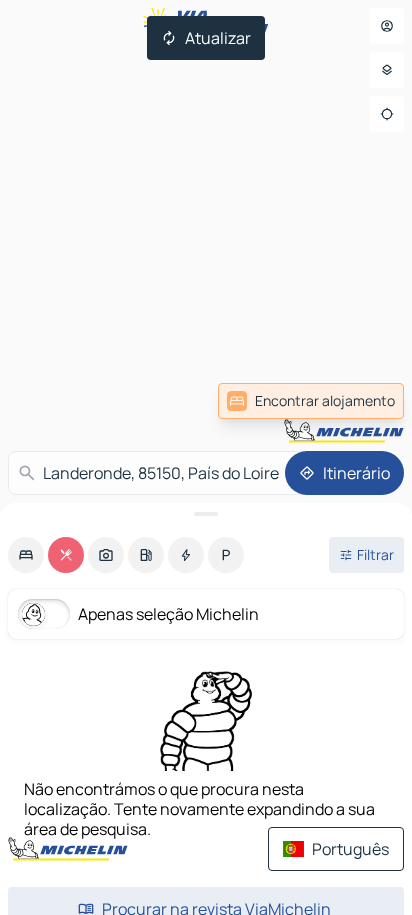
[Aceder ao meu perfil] (387, 26)
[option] (26, 555)
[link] (311, 401)
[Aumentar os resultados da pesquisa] (206, 514)
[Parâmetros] (387, 70)
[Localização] (387, 114)
